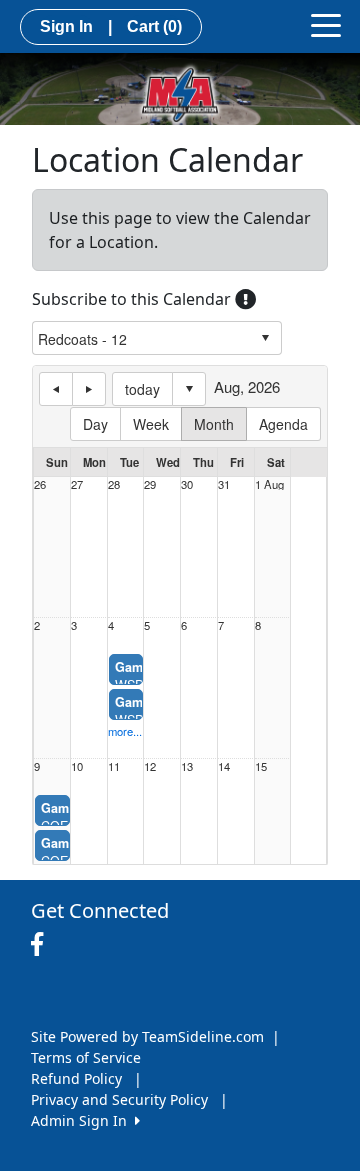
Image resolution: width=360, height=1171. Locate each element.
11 (114, 766)
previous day (56, 389)
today (142, 389)
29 (150, 484)
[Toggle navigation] (326, 24)
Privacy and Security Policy (119, 1099)
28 (114, 484)
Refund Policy (76, 1078)
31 (224, 484)
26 (40, 484)
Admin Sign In (83, 1120)
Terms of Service (86, 1057)
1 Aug (269, 484)
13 (187, 766)
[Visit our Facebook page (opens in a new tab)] (42, 945)
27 (77, 484)
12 (150, 766)
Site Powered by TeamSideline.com (147, 1036)
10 (77, 766)
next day (89, 389)
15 (261, 766)
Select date (189, 389)
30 (187, 484)
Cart (154, 26)
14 (224, 766)
